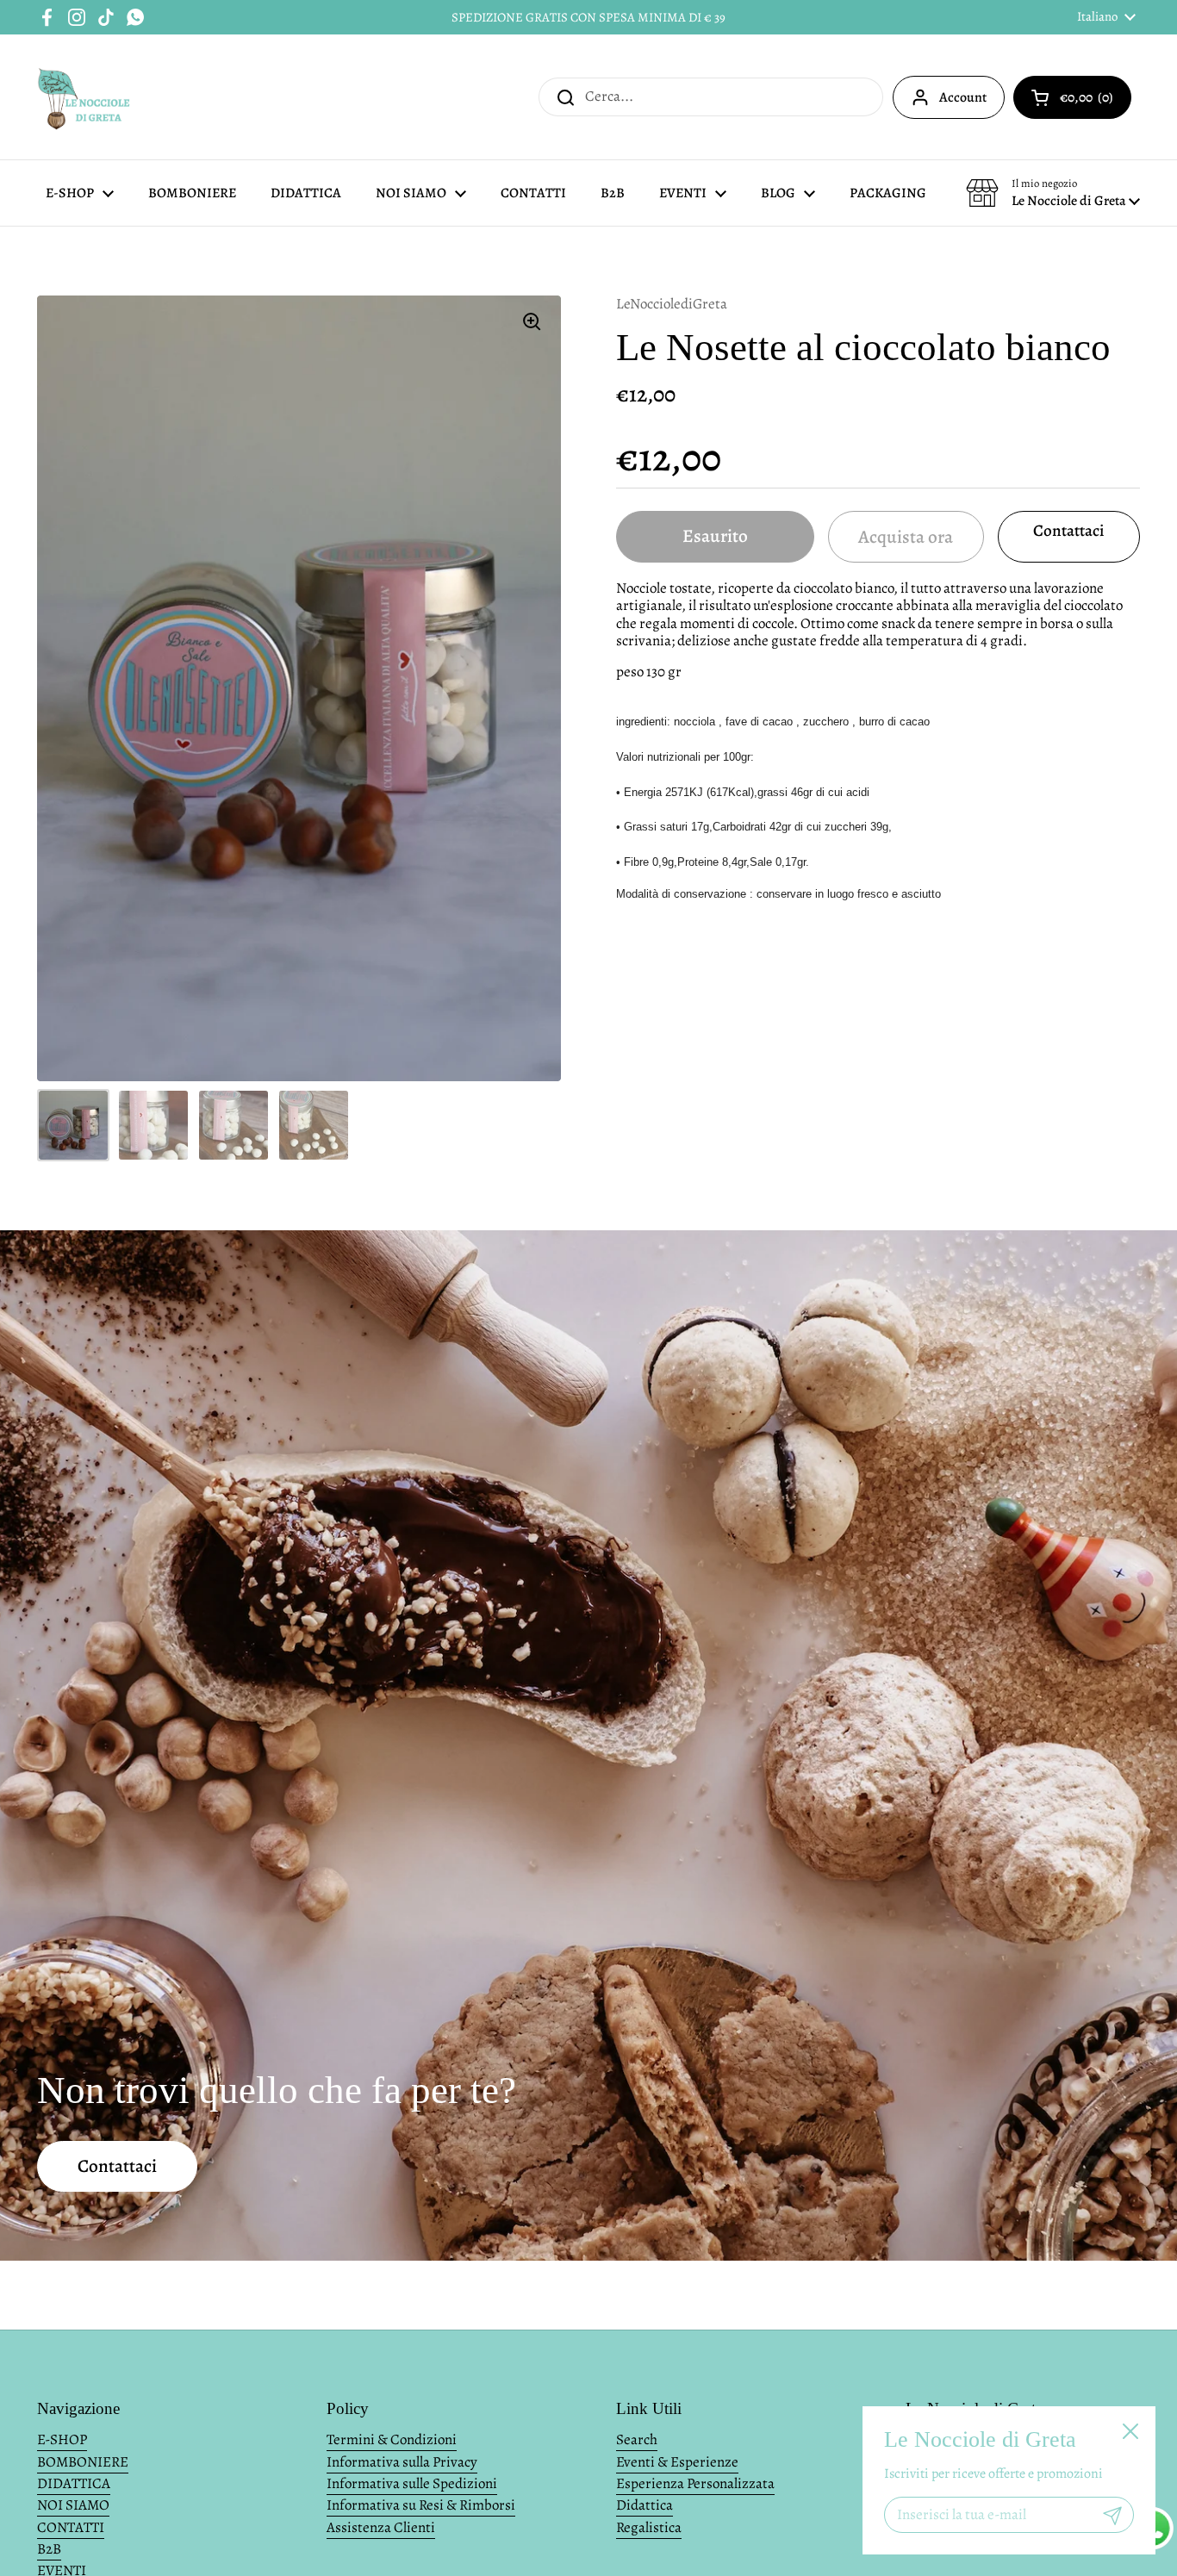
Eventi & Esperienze (677, 2462)
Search (637, 2439)
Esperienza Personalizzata (695, 2483)
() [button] (1096, 101)
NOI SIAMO (73, 2505)
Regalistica (649, 2527)
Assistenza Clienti (381, 2527)
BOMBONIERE (83, 2462)
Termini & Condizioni (392, 2439)
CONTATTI (71, 2527)
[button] (1053, 193)
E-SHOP (62, 2439)
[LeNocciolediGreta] (85, 97)
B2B (49, 2549)
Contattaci (1068, 531)
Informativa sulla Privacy (402, 2462)
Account (963, 97)
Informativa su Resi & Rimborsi (421, 2505)
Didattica (645, 2505)
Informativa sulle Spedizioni (412, 2483)
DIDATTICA (74, 2483)
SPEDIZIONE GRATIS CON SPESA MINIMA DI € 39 (588, 17)
